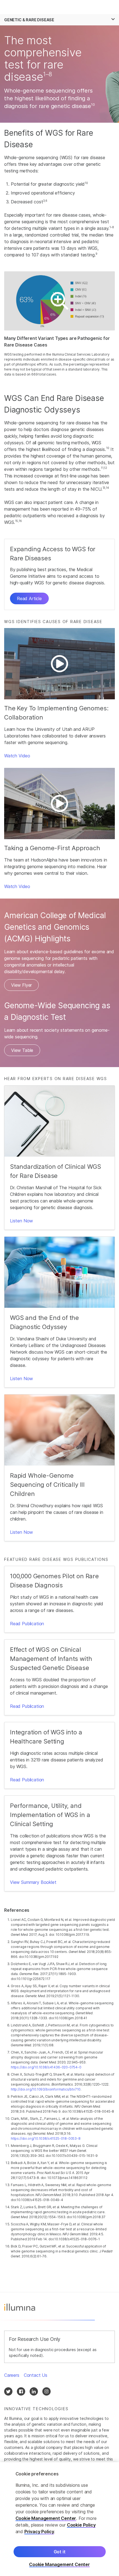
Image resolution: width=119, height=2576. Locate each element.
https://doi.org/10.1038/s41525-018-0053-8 (46, 2138)
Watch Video (17, 756)
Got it (60, 2552)
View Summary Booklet (33, 1882)
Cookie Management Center (46, 2518)
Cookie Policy (81, 2525)
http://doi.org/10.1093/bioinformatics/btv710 (46, 2089)
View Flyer (21, 985)
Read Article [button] (29, 598)
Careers (12, 2375)
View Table (22, 1050)
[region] (59, 2519)
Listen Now (21, 1221)
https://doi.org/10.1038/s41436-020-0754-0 (46, 2067)
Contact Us (36, 2375)
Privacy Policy (39, 2532)
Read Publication (27, 1624)
